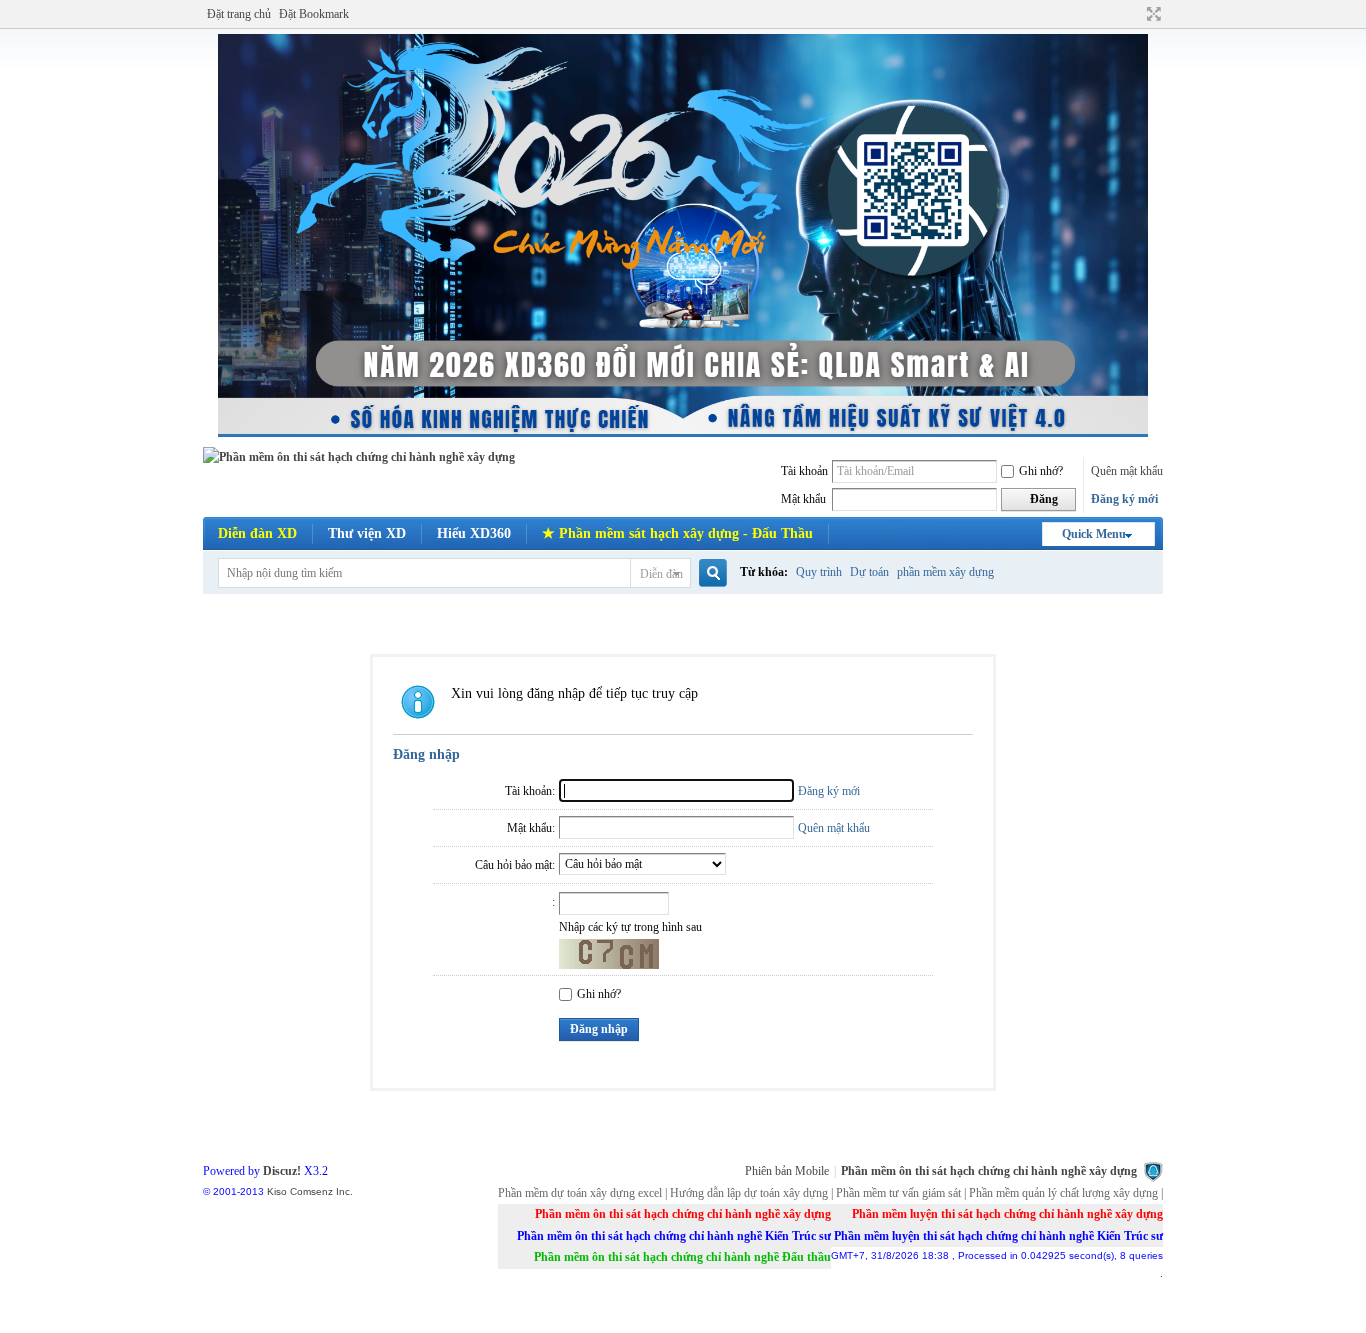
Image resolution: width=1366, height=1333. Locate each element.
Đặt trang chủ (239, 14)
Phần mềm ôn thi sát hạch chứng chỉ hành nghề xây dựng (989, 1171)
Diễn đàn (661, 574)
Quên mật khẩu (1127, 471)
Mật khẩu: (531, 828)
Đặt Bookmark (314, 14)
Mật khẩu (803, 499)
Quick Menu (1094, 534)
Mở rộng (1151, 14)
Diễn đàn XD (257, 533)
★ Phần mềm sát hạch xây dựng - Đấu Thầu (677, 533)
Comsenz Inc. (321, 1191)
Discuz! (282, 1171)
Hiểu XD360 (474, 533)
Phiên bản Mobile (787, 1171)
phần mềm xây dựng (945, 572)
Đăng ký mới (1124, 499)
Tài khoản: (530, 791)
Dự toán (869, 572)
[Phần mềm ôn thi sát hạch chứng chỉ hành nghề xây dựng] (359, 457)
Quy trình (819, 572)
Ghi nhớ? (1041, 471)
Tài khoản (804, 471)
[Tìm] (711, 573)
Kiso (277, 1191)
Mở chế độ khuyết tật (1135, 14)
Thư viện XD (367, 533)
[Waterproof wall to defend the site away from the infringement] (1153, 1171)
